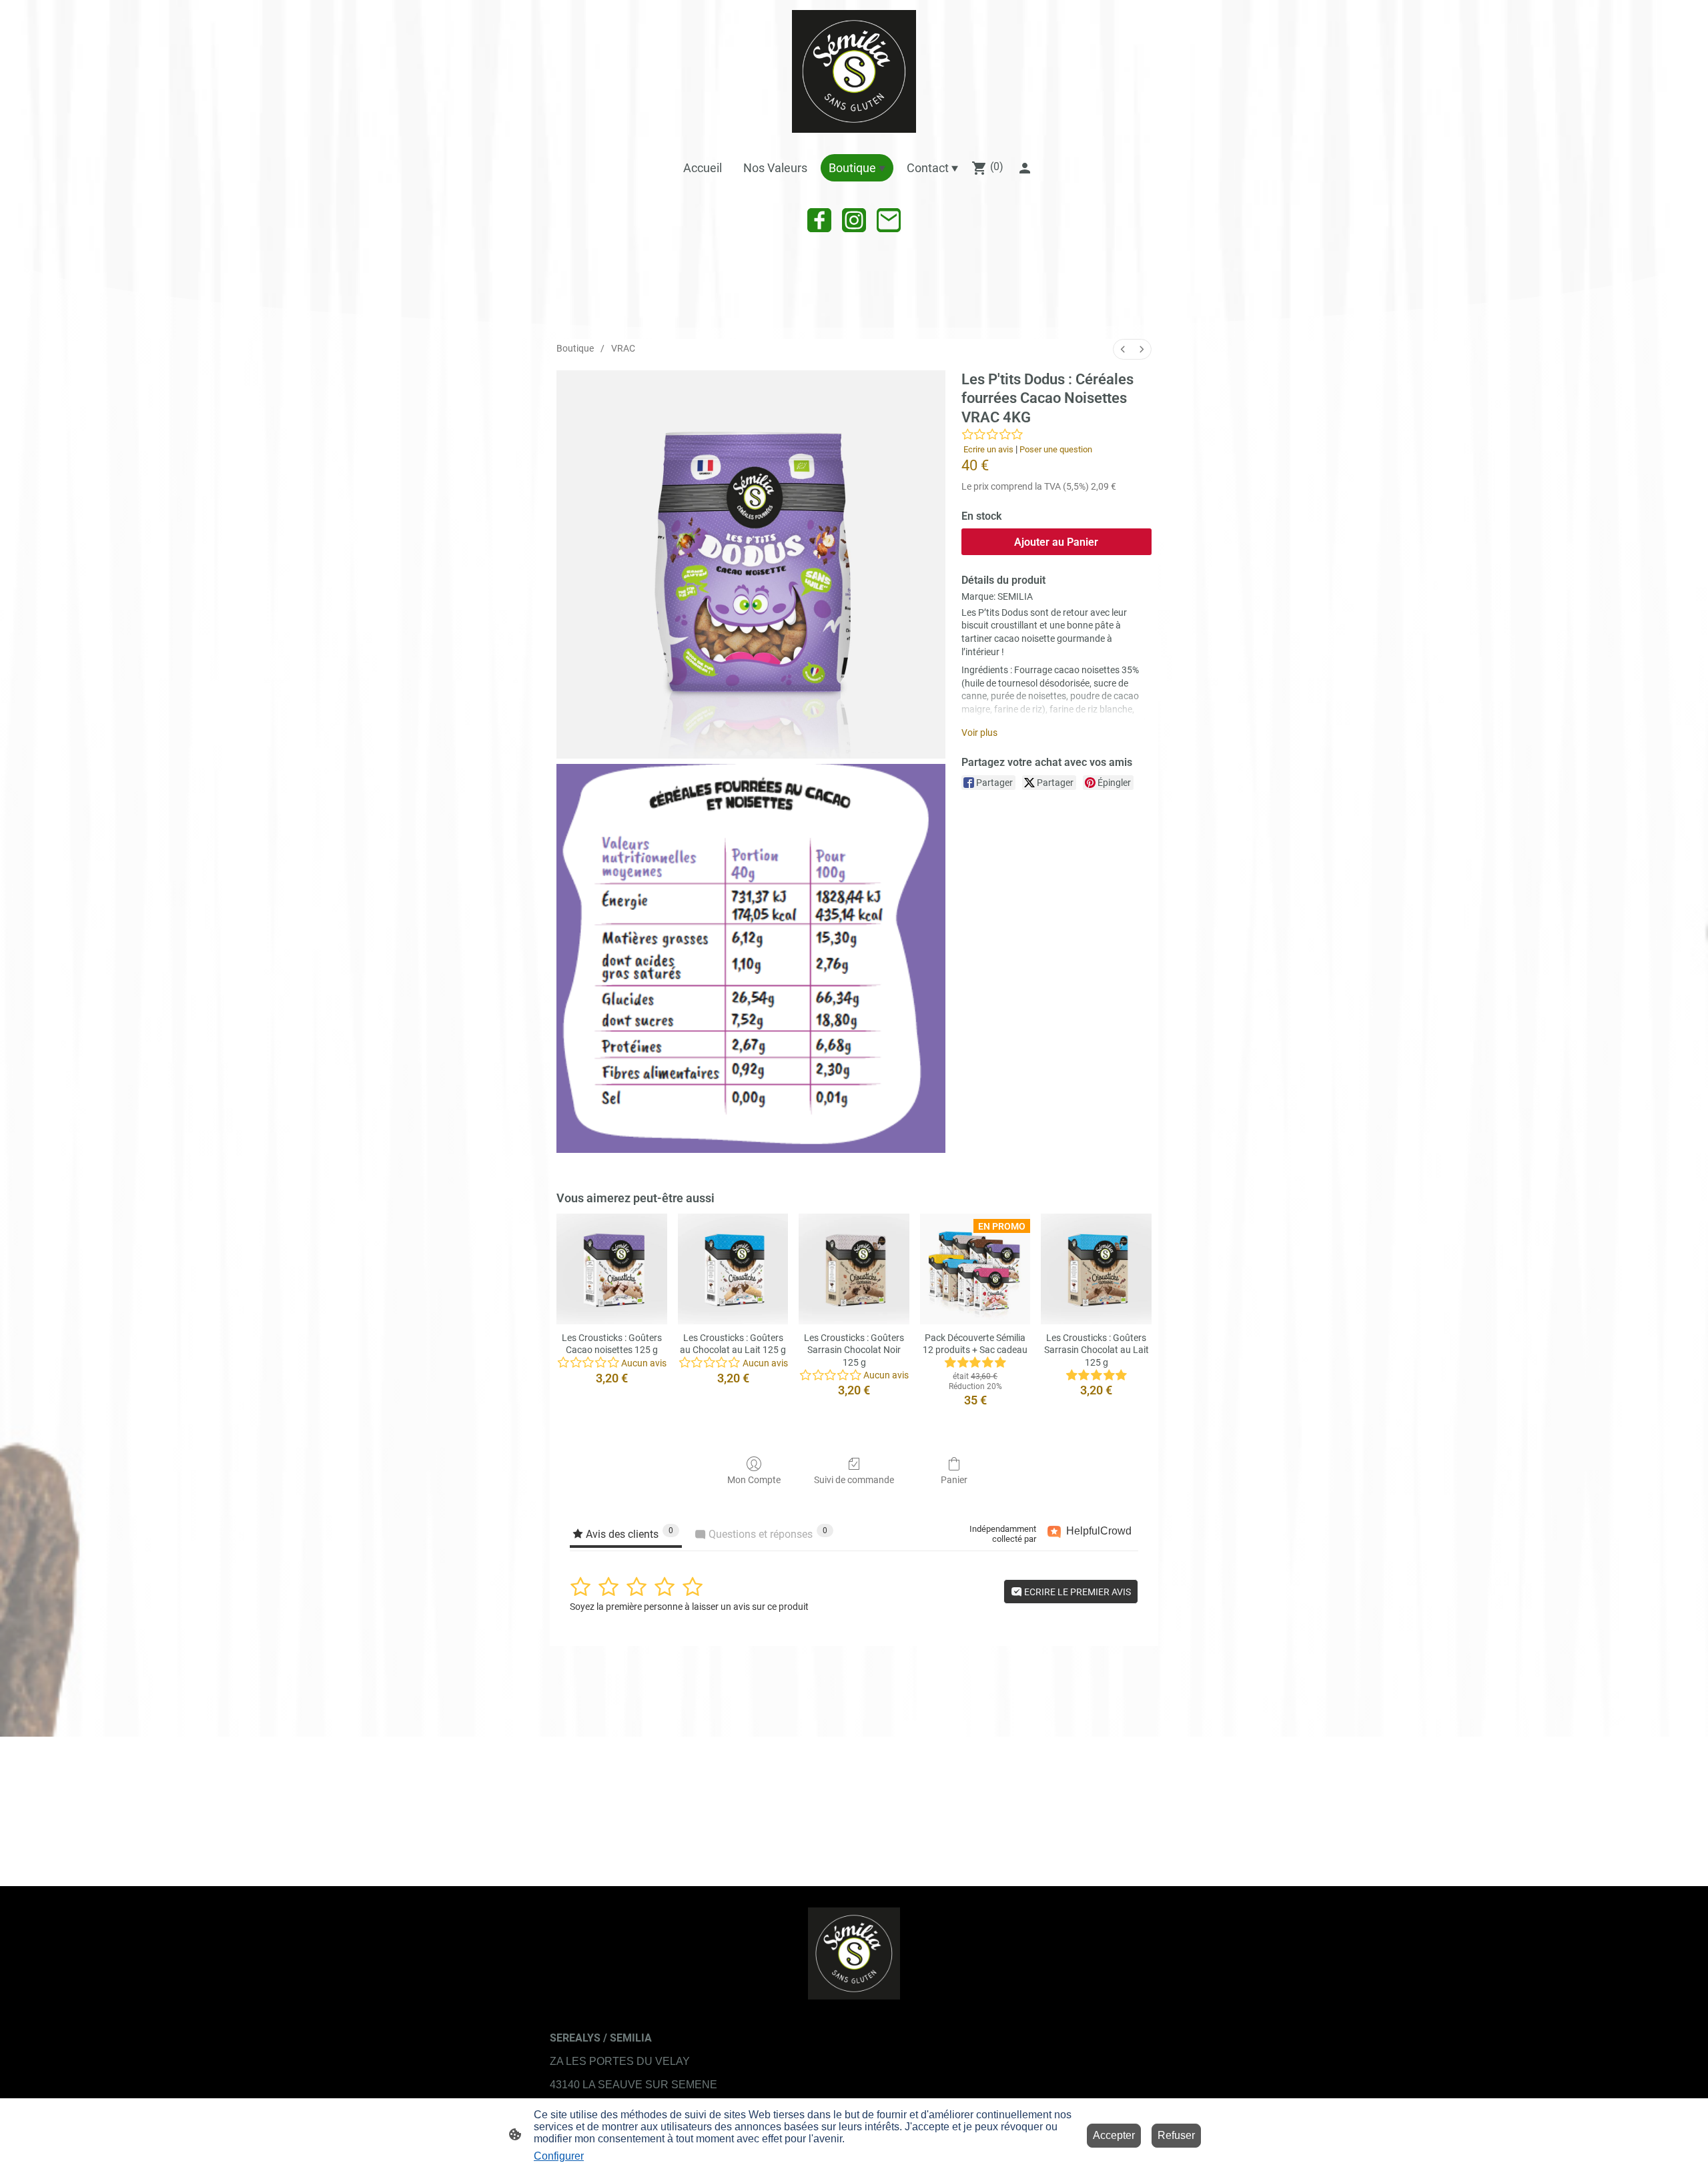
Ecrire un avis (988, 449)
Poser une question (1056, 449)
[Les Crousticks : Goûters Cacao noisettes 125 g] (612, 1269)
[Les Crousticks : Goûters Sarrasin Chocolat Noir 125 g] (854, 1269)
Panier (954, 1480)
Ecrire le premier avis (1077, 1592)
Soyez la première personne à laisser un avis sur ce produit (689, 1607)
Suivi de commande (854, 1480)
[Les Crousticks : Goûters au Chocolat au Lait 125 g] (733, 1269)
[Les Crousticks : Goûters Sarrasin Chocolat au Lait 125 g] (1096, 1269)
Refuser (1176, 2135)
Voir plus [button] (979, 733)
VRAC (623, 348)
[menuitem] (1123, 349)
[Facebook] (819, 220)
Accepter (1114, 2135)
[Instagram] (854, 220)
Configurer (559, 2156)
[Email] (889, 220)
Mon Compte (754, 1480)
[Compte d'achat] (1025, 168)
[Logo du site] (854, 71)
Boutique (575, 348)
